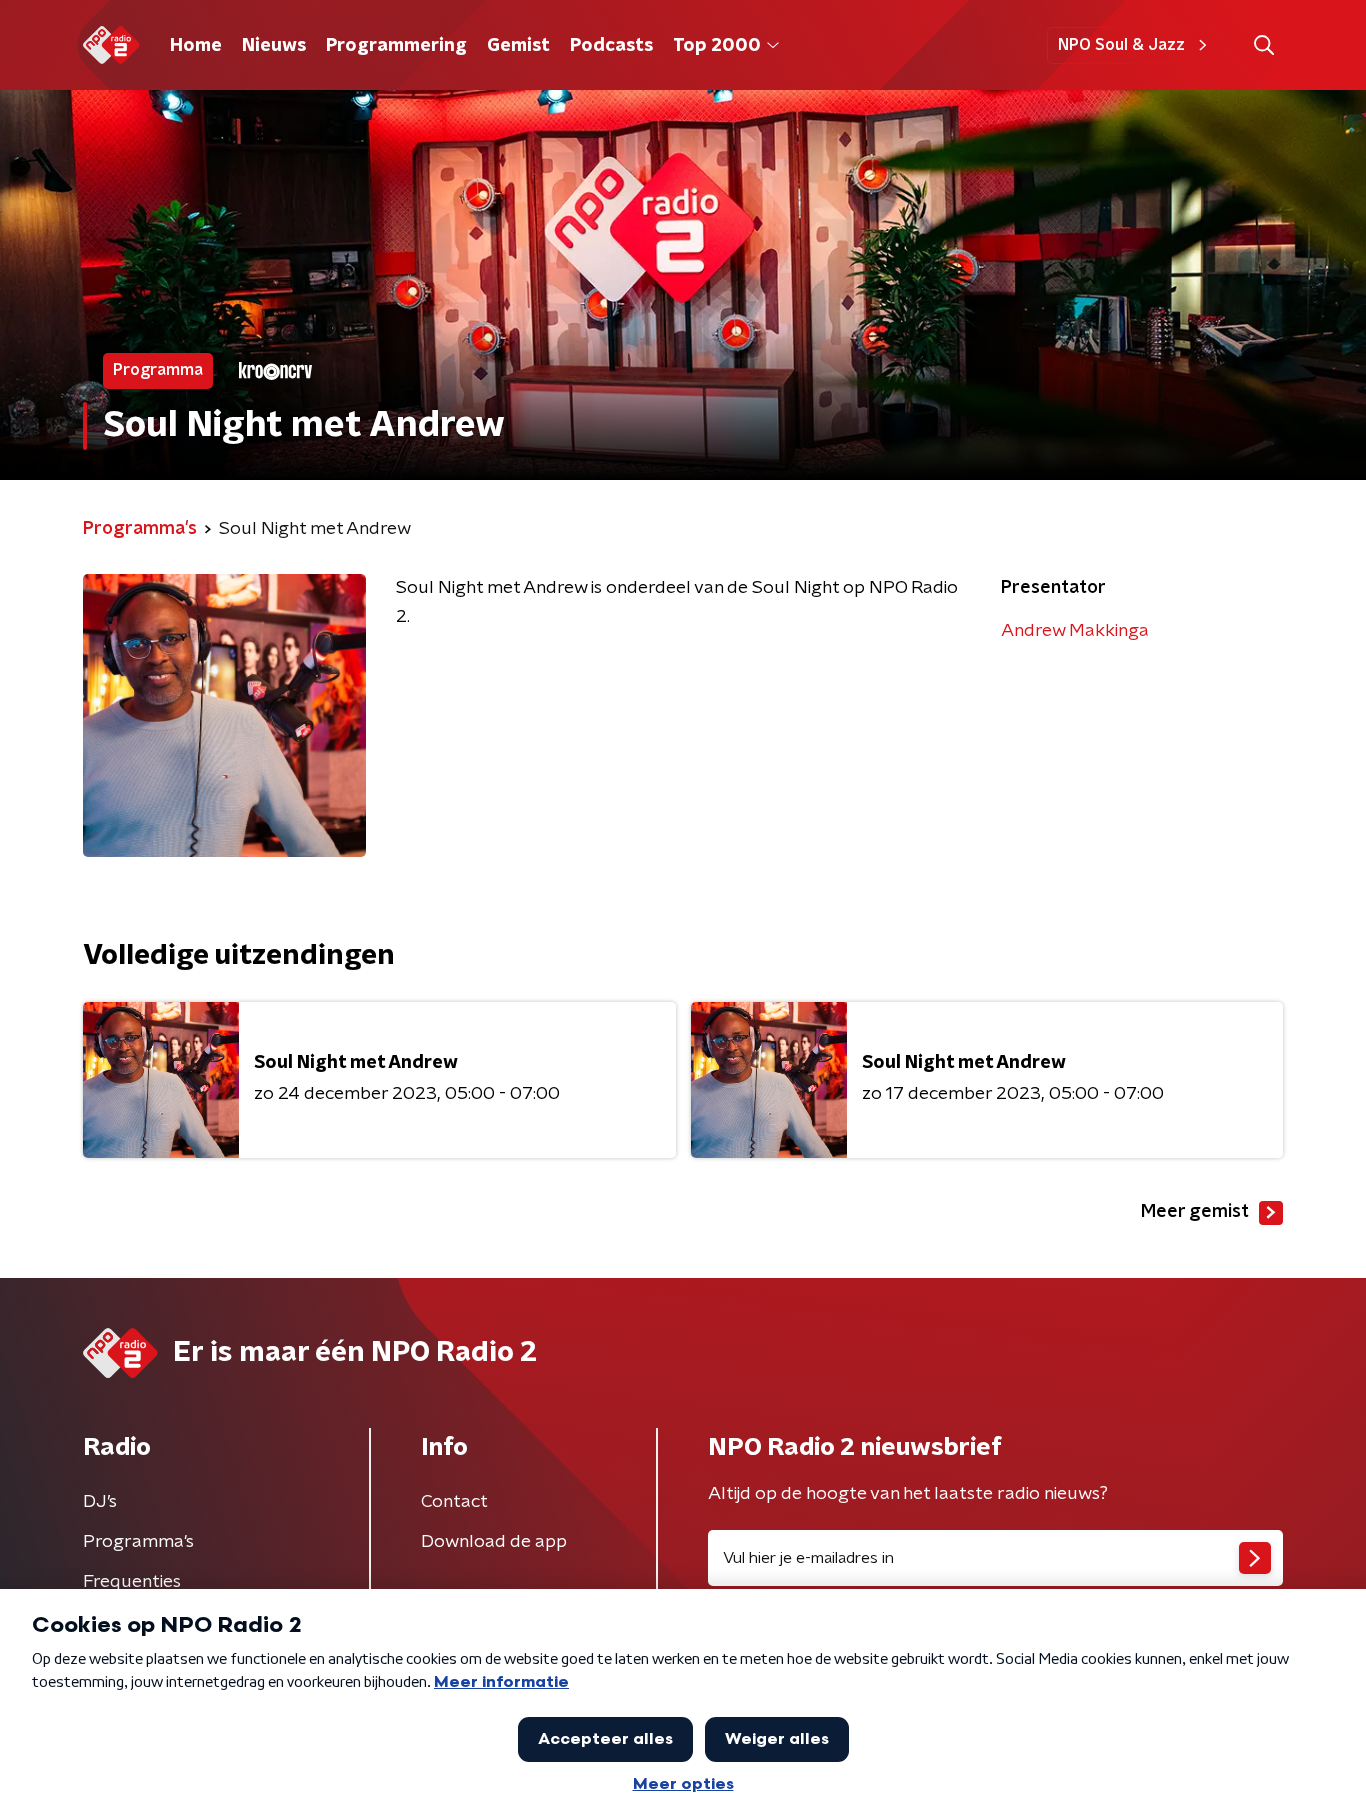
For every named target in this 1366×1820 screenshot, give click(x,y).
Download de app (494, 1542)
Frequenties (132, 1582)
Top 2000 (717, 46)
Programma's (138, 1542)
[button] (1263, 45)
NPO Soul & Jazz (1121, 45)
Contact (454, 1502)
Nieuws (274, 46)
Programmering (396, 46)
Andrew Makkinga (1075, 631)
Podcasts (611, 46)
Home (196, 46)
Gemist (518, 46)
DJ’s (100, 1502)
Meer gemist (1195, 1212)
